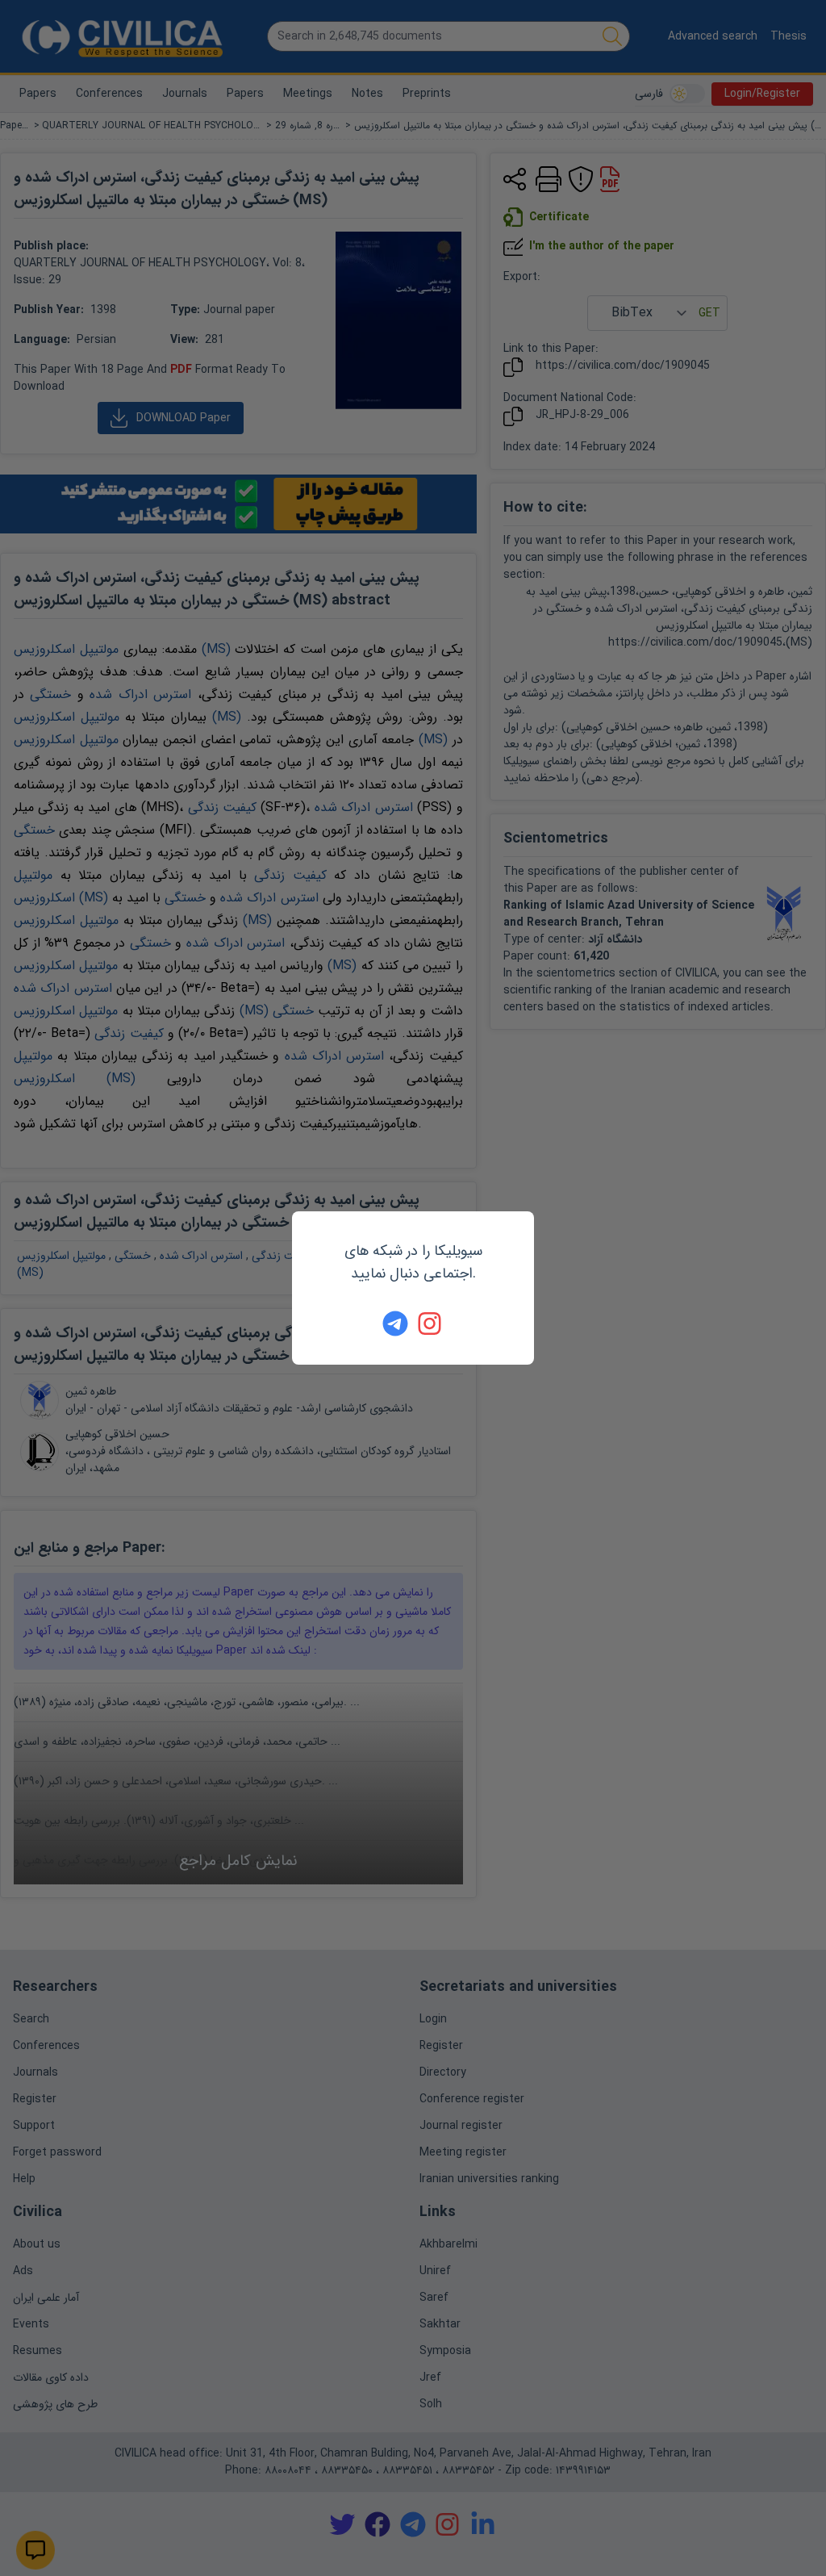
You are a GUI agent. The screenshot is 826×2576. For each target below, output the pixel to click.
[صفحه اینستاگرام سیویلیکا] (431, 1324)
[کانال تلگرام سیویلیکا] (395, 1324)
